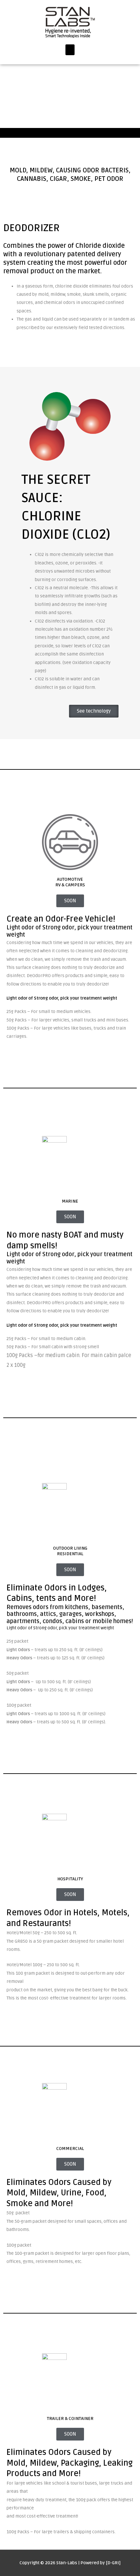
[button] (70, 50)
